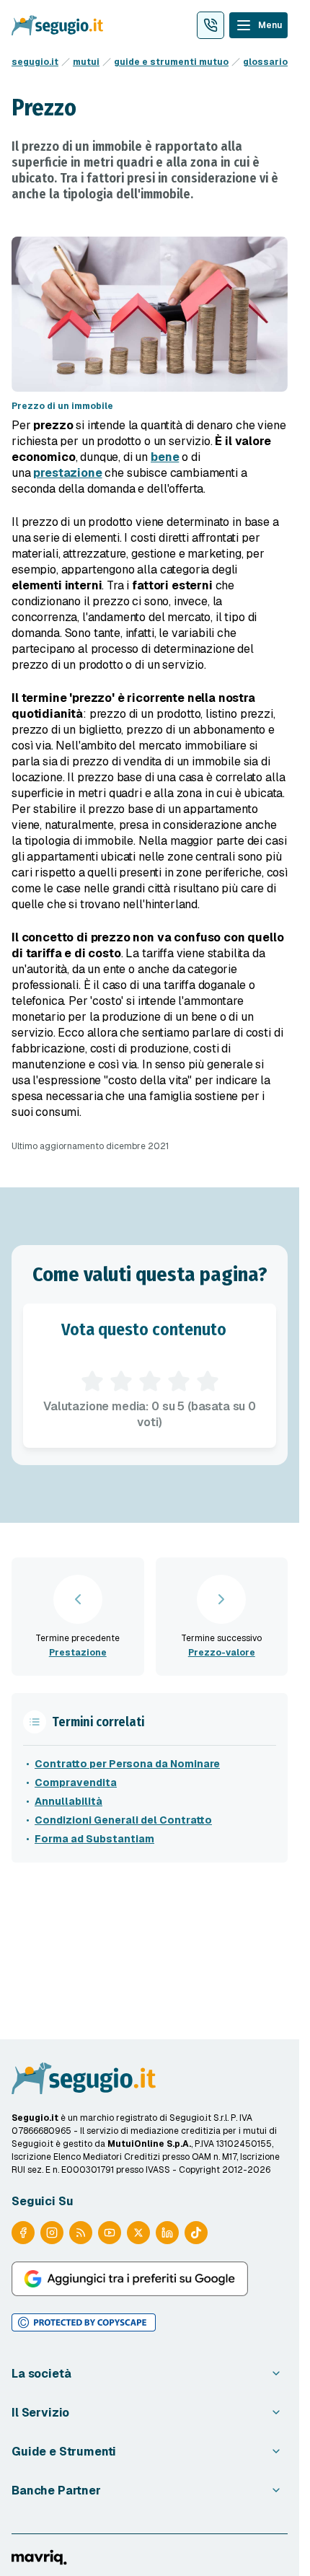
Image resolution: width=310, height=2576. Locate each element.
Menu (270, 25)
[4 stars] (179, 1381)
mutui (86, 62)
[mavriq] (39, 2557)
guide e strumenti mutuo (171, 62)
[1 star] (92, 1381)
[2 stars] (121, 1381)
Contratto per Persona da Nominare (127, 1764)
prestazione (67, 473)
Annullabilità (68, 1801)
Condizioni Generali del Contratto (123, 1820)
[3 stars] (150, 1381)
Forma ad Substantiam (94, 1839)
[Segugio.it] (84, 2078)
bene (165, 457)
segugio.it (35, 62)
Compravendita (76, 1782)
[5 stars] (208, 1381)
